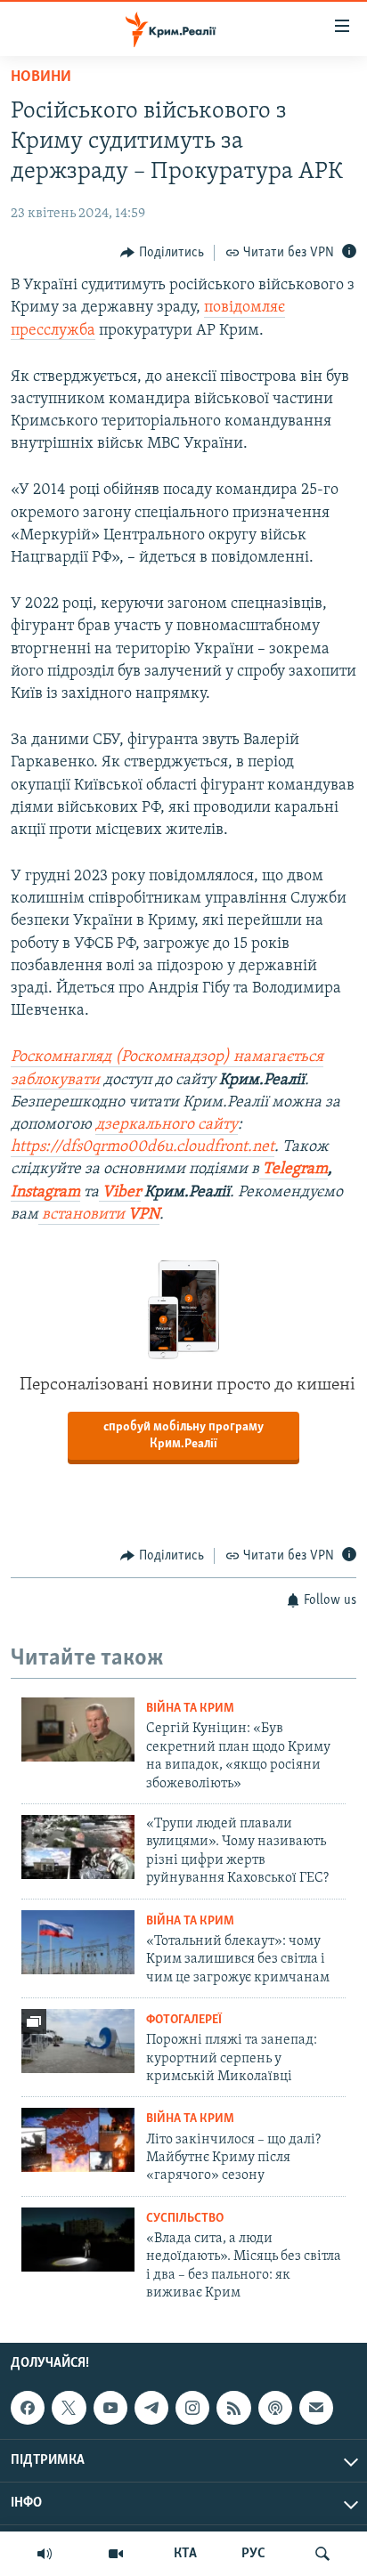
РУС (253, 2554)
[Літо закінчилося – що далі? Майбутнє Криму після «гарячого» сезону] (78, 2140)
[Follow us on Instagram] (192, 2408)
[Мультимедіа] (116, 2554)
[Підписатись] (316, 2408)
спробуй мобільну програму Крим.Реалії (183, 1436)
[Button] (162, 253)
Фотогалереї (184, 2020)
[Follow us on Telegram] (151, 2408)
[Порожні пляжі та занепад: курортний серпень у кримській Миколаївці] (78, 2041)
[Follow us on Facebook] (28, 2408)
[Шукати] (322, 2554)
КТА (185, 2554)
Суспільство (185, 2219)
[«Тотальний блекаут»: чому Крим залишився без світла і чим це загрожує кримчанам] (78, 1942)
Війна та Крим (190, 1709)
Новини (41, 77)
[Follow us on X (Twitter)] (69, 2408)
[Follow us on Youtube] (110, 2408)
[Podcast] (275, 2408)
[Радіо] (45, 2554)
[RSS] (233, 2408)
